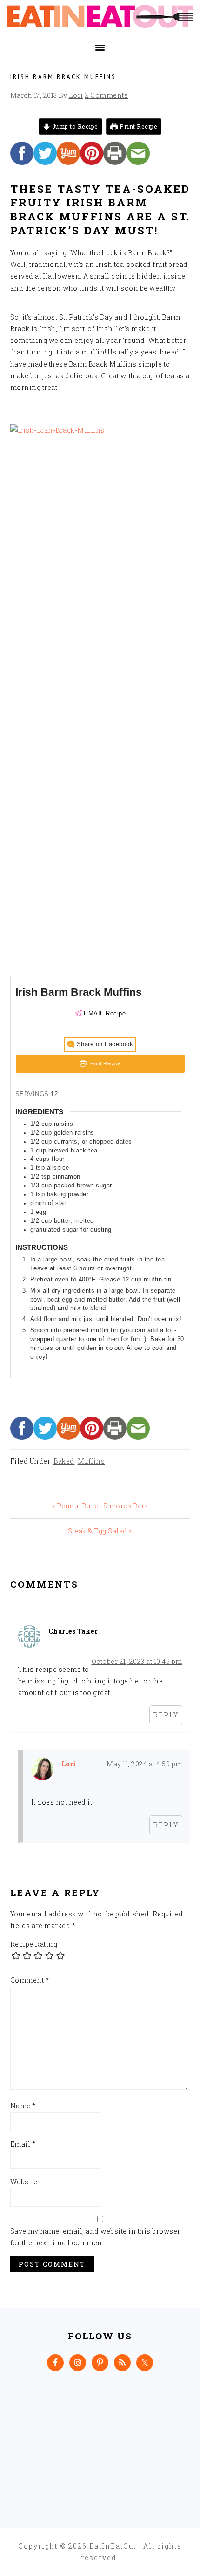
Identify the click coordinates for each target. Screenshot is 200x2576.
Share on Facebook (104, 1044)
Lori (69, 1764)
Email (23, 2144)
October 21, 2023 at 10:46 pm (137, 1661)
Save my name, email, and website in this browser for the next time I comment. (95, 2237)
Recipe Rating (34, 1944)
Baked (64, 1461)
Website (24, 2182)
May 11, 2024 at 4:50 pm (144, 1764)
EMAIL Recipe (104, 1014)
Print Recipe (138, 126)
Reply (166, 1715)
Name (23, 2106)
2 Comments (106, 95)
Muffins (91, 1461)
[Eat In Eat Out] (100, 25)
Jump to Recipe (74, 126)
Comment (30, 1980)
